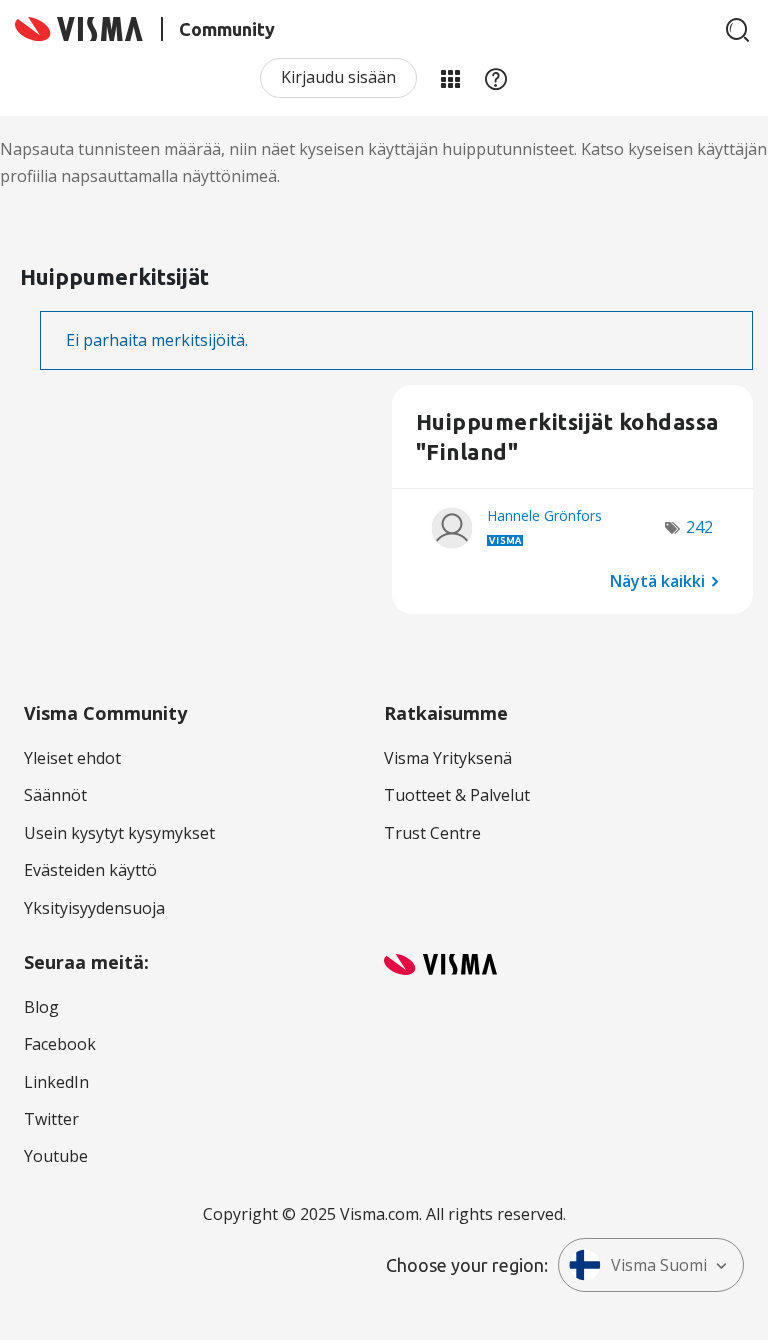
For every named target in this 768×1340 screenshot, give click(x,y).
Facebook (60, 1044)
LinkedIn (56, 1082)
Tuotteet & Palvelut (457, 795)
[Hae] (738, 30)
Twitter (51, 1119)
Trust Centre (432, 833)
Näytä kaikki (657, 580)
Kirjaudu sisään (338, 77)
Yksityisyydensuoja (94, 908)
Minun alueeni (450, 78)
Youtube (56, 1156)
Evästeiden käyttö (90, 870)
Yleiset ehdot (72, 758)
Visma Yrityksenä (448, 758)
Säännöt (55, 795)
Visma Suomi (659, 1265)
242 (699, 527)
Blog (41, 1007)
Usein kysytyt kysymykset (119, 833)
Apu (496, 78)
